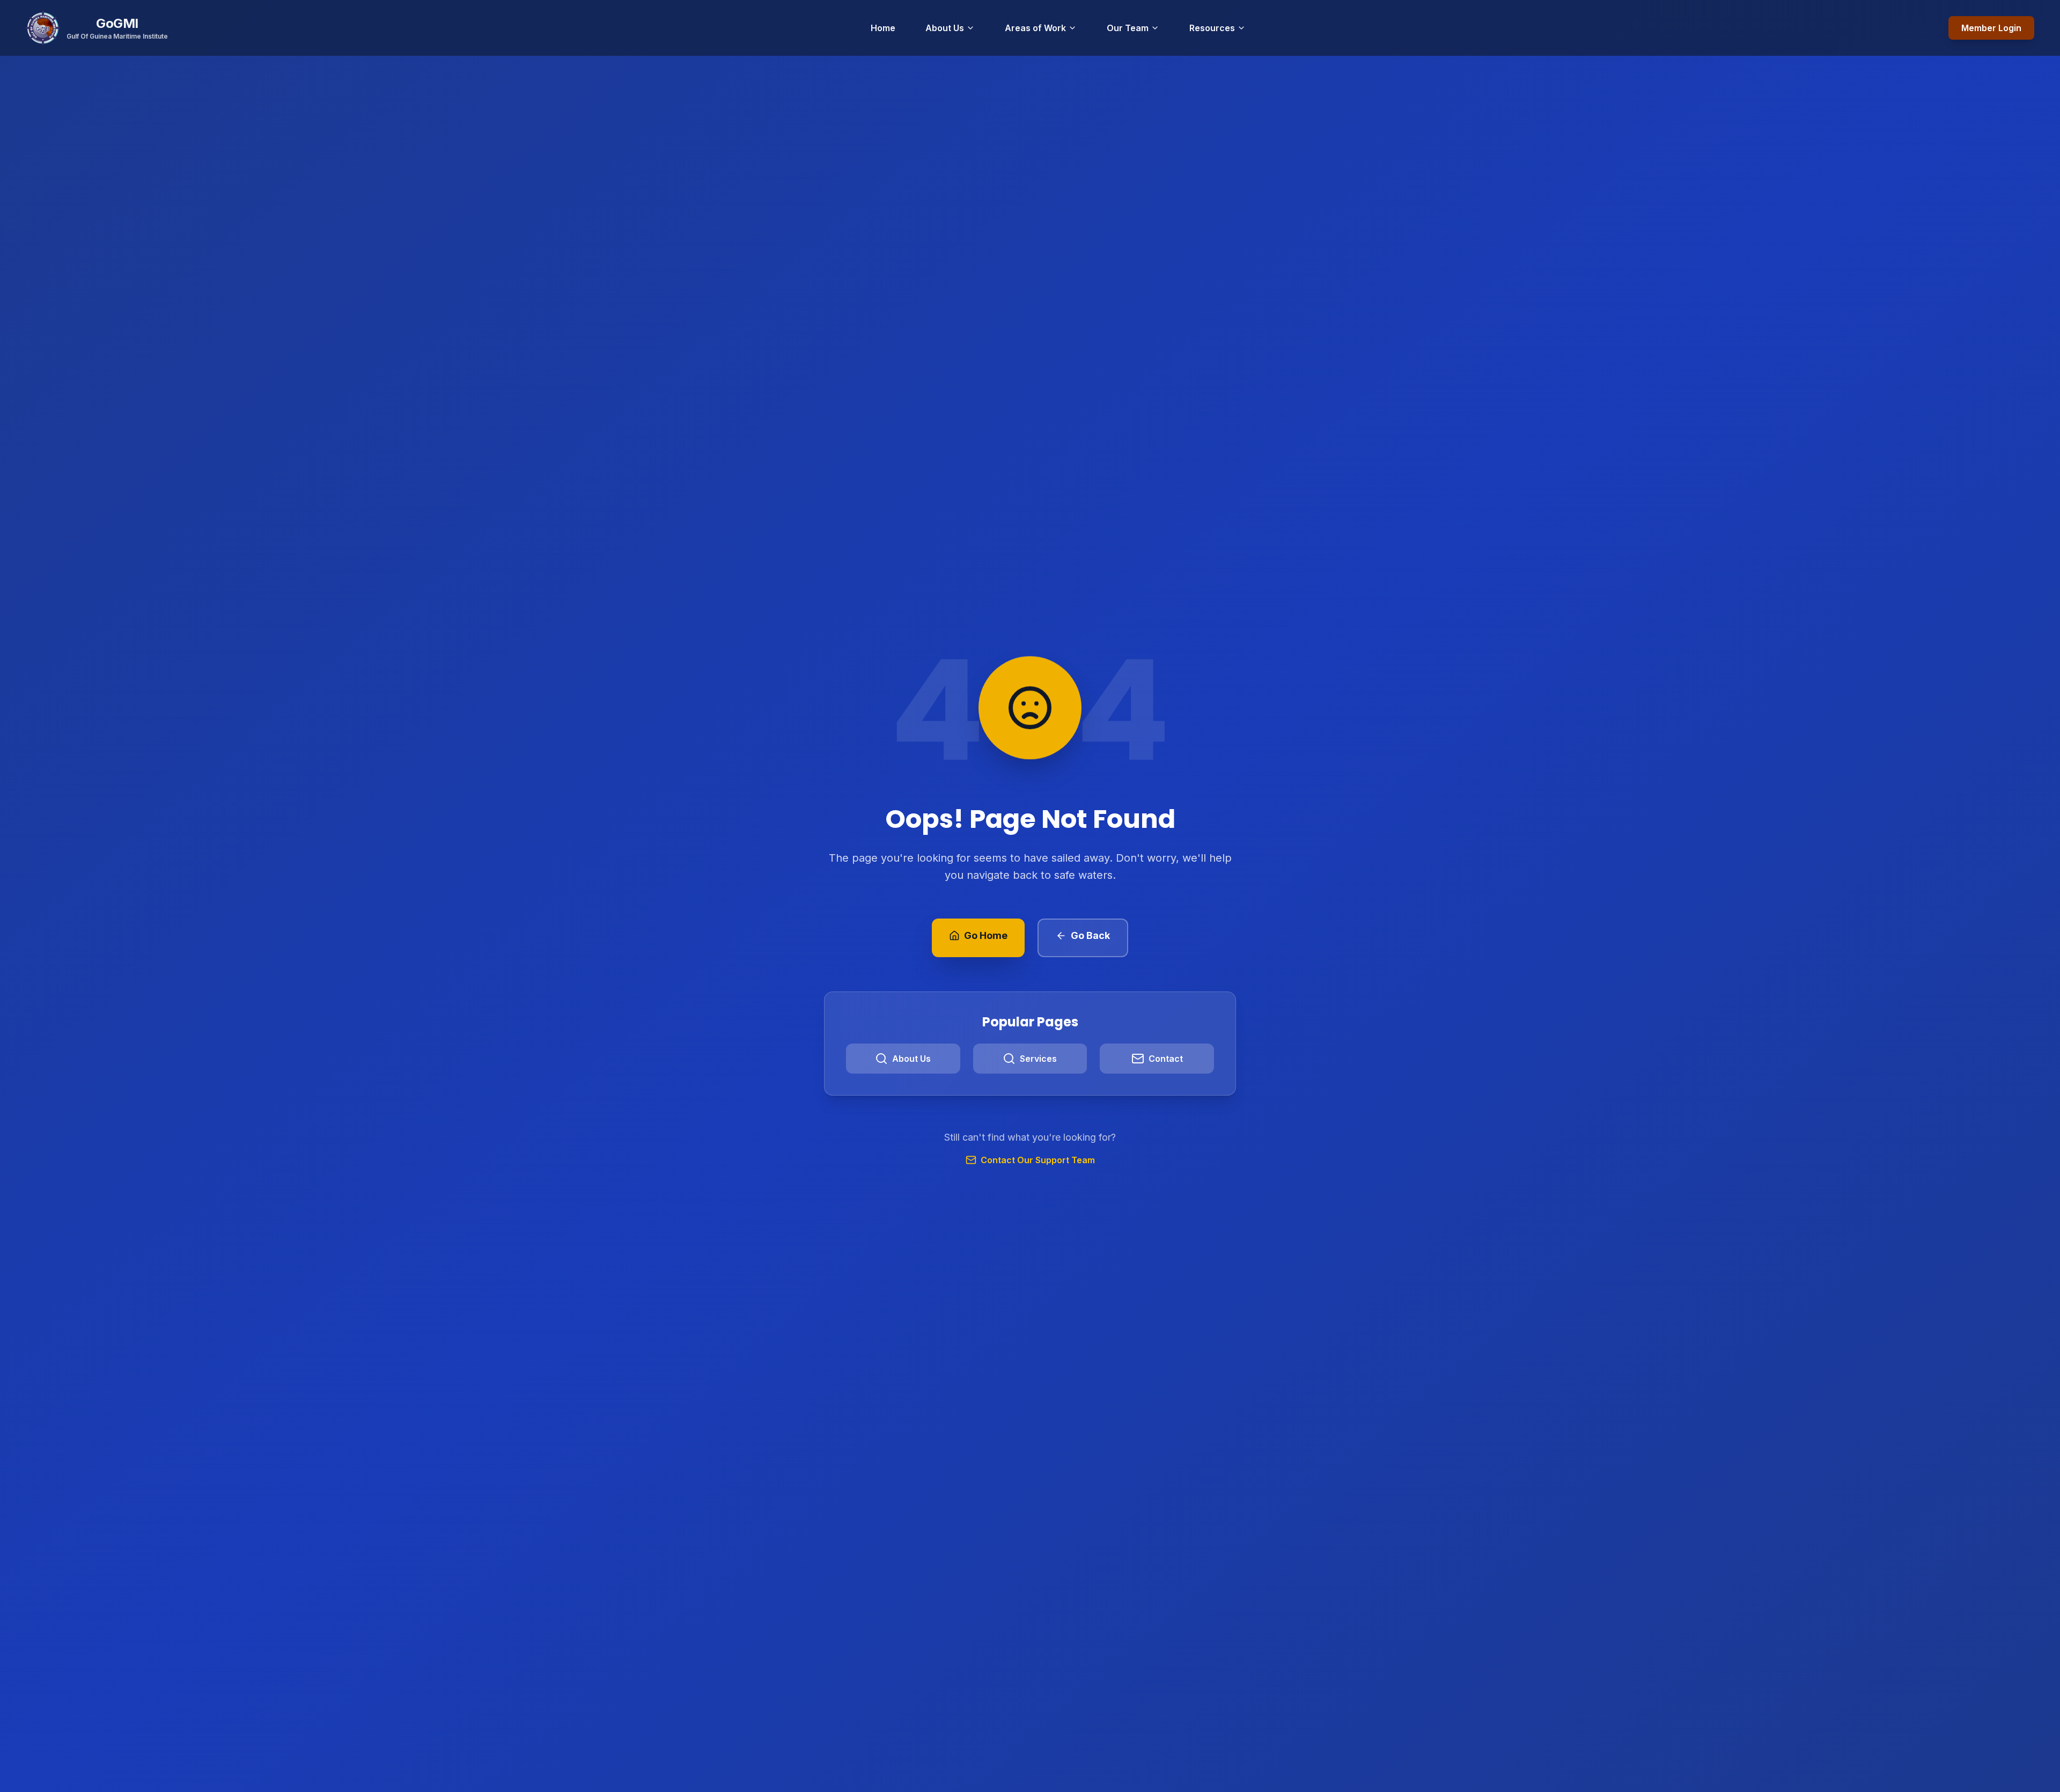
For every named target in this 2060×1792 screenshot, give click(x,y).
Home (883, 28)
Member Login (1991, 28)
